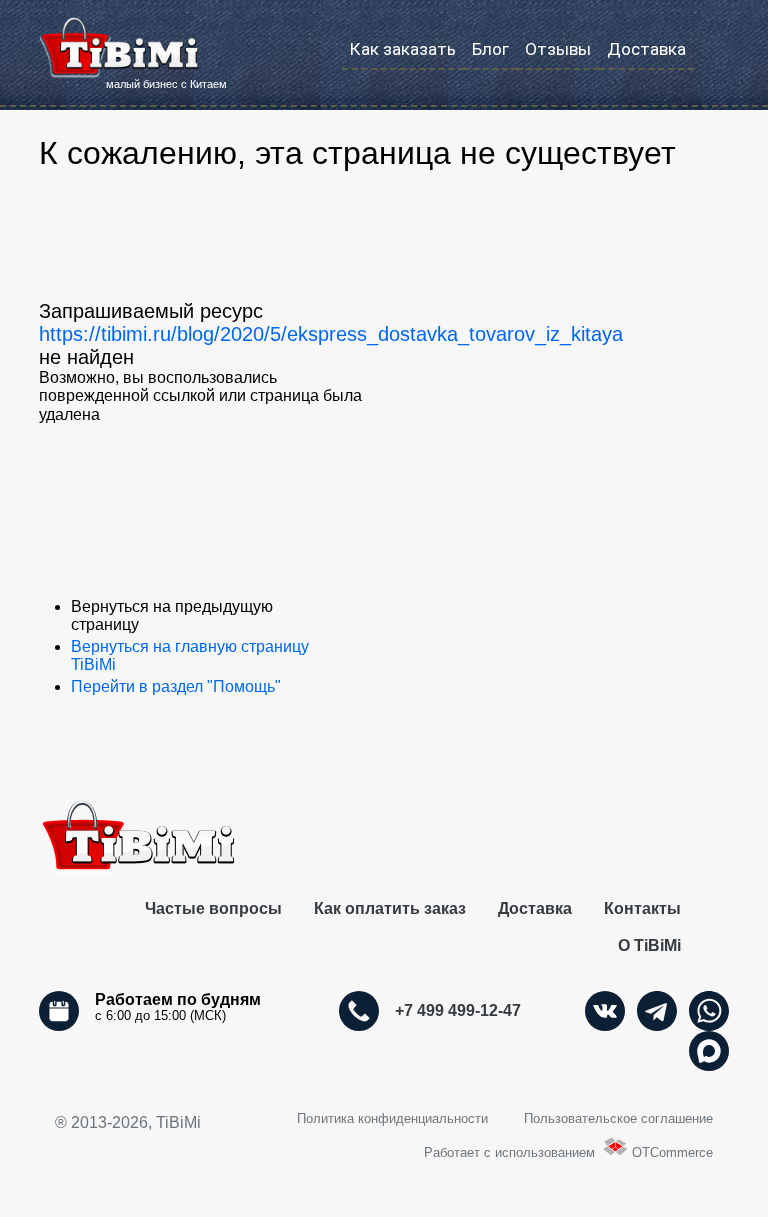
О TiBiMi (649, 945)
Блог (490, 49)
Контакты (642, 908)
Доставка (646, 49)
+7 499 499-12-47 (458, 1010)
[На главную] (119, 48)
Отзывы (558, 49)
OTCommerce (672, 1152)
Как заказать (403, 49)
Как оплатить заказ (390, 908)
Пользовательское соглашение (618, 1118)
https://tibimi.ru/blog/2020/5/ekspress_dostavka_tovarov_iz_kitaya (331, 334)
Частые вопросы (213, 908)
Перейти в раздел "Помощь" (176, 686)
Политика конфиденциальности (392, 1118)
